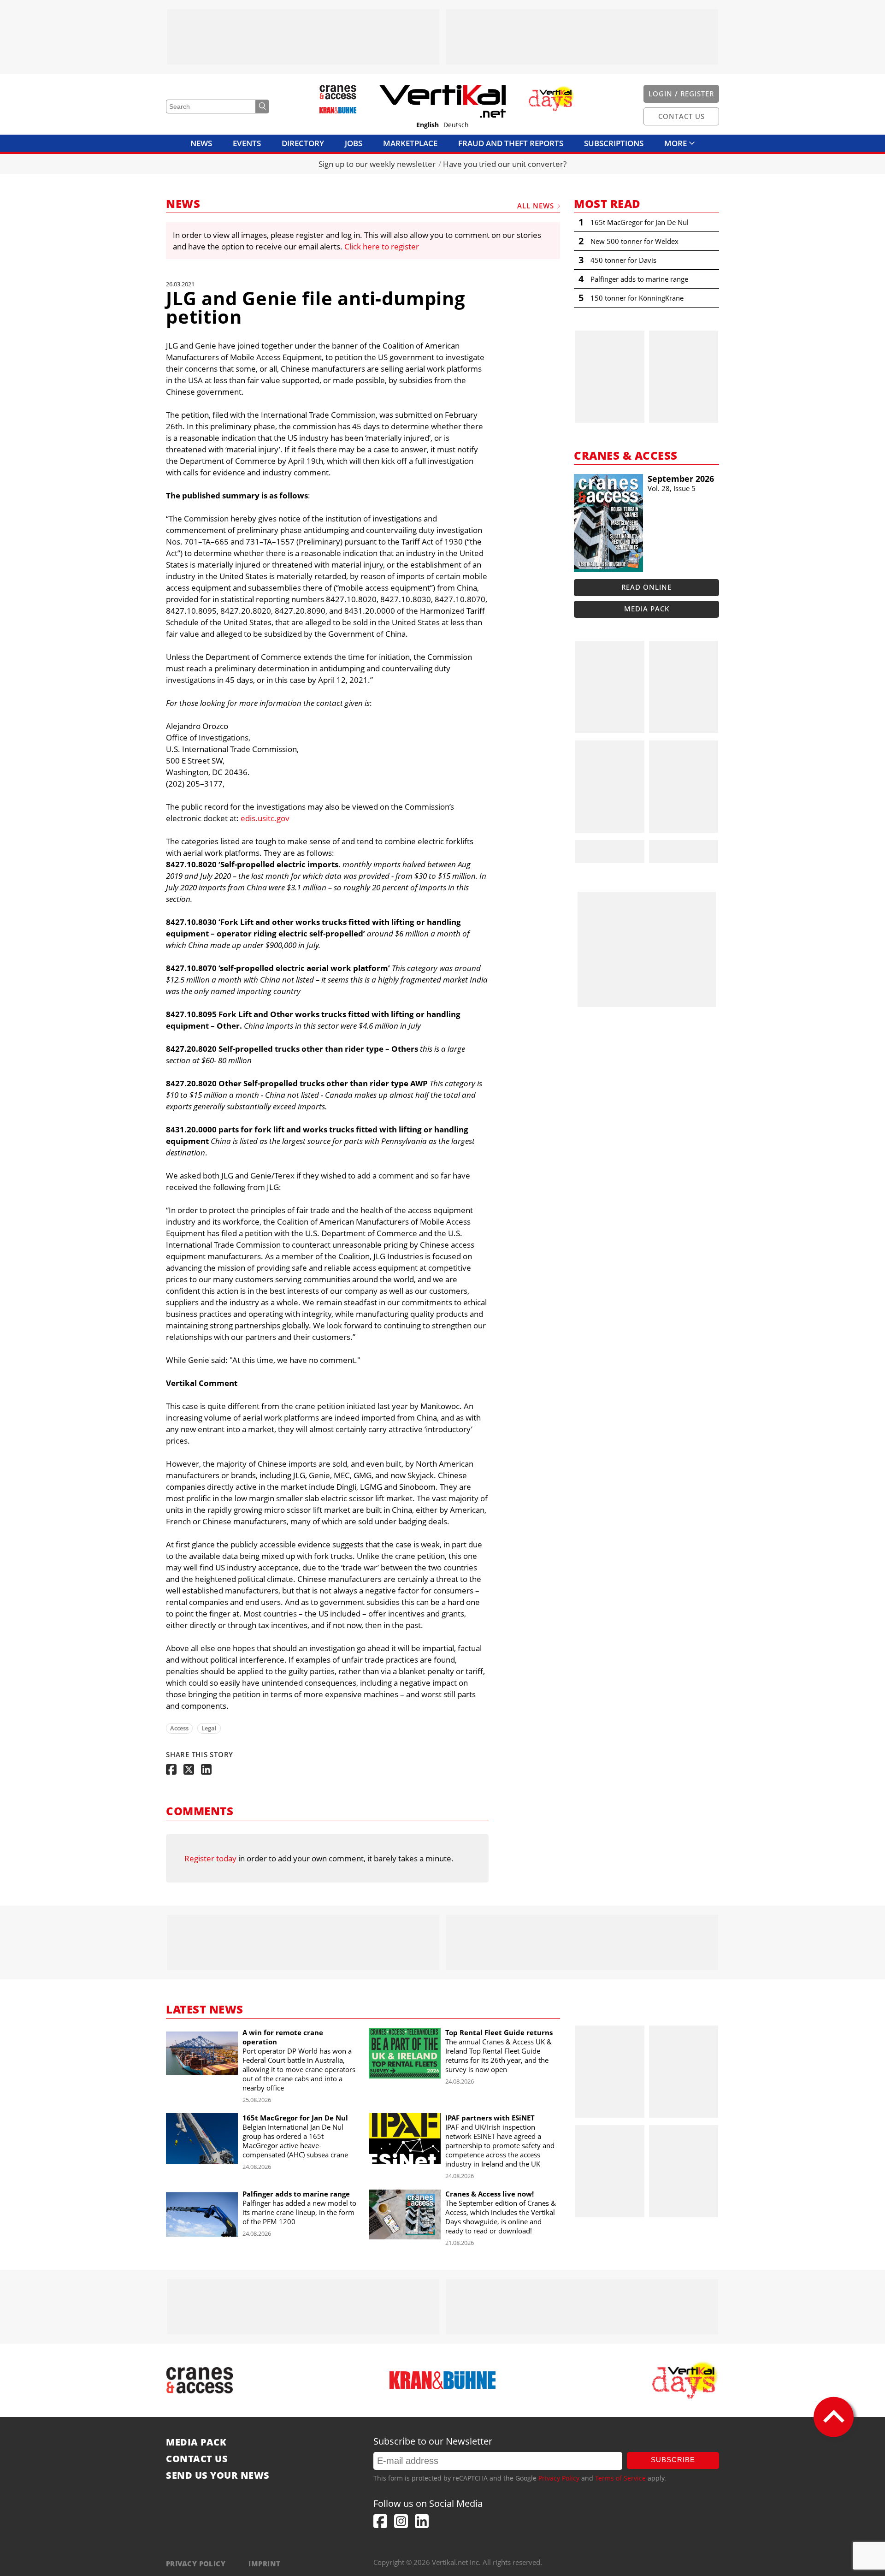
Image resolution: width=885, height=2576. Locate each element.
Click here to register (382, 246)
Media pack (647, 609)
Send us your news (218, 2475)
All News (536, 206)
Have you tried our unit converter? (505, 164)
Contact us (197, 2459)
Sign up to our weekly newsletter (377, 164)
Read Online (646, 587)
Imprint (264, 2564)
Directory (303, 143)
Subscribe (673, 2460)
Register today (210, 1858)
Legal (209, 1728)
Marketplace (410, 143)
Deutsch (456, 125)
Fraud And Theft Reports (511, 143)
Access (179, 1728)
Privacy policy (196, 2564)
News (201, 143)
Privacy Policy (559, 2478)
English (428, 125)
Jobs (354, 143)
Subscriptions (614, 143)
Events (247, 143)
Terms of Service (620, 2478)
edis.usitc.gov (265, 818)
